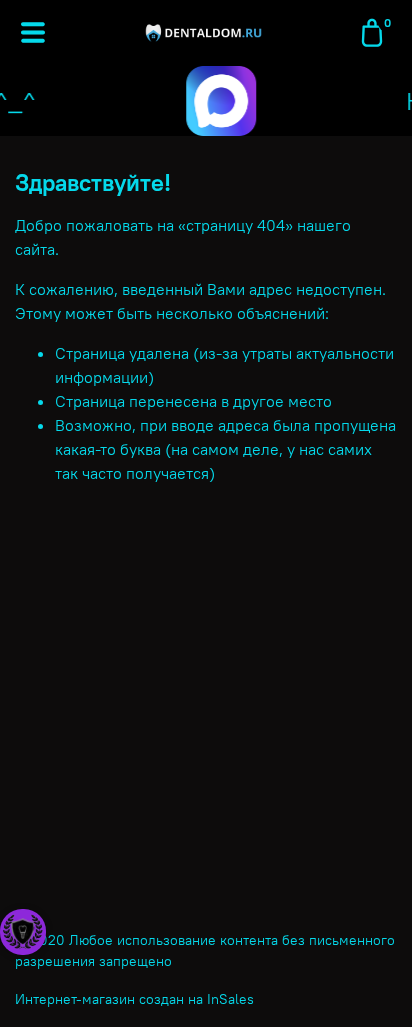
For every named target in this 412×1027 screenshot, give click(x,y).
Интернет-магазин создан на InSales (134, 999)
